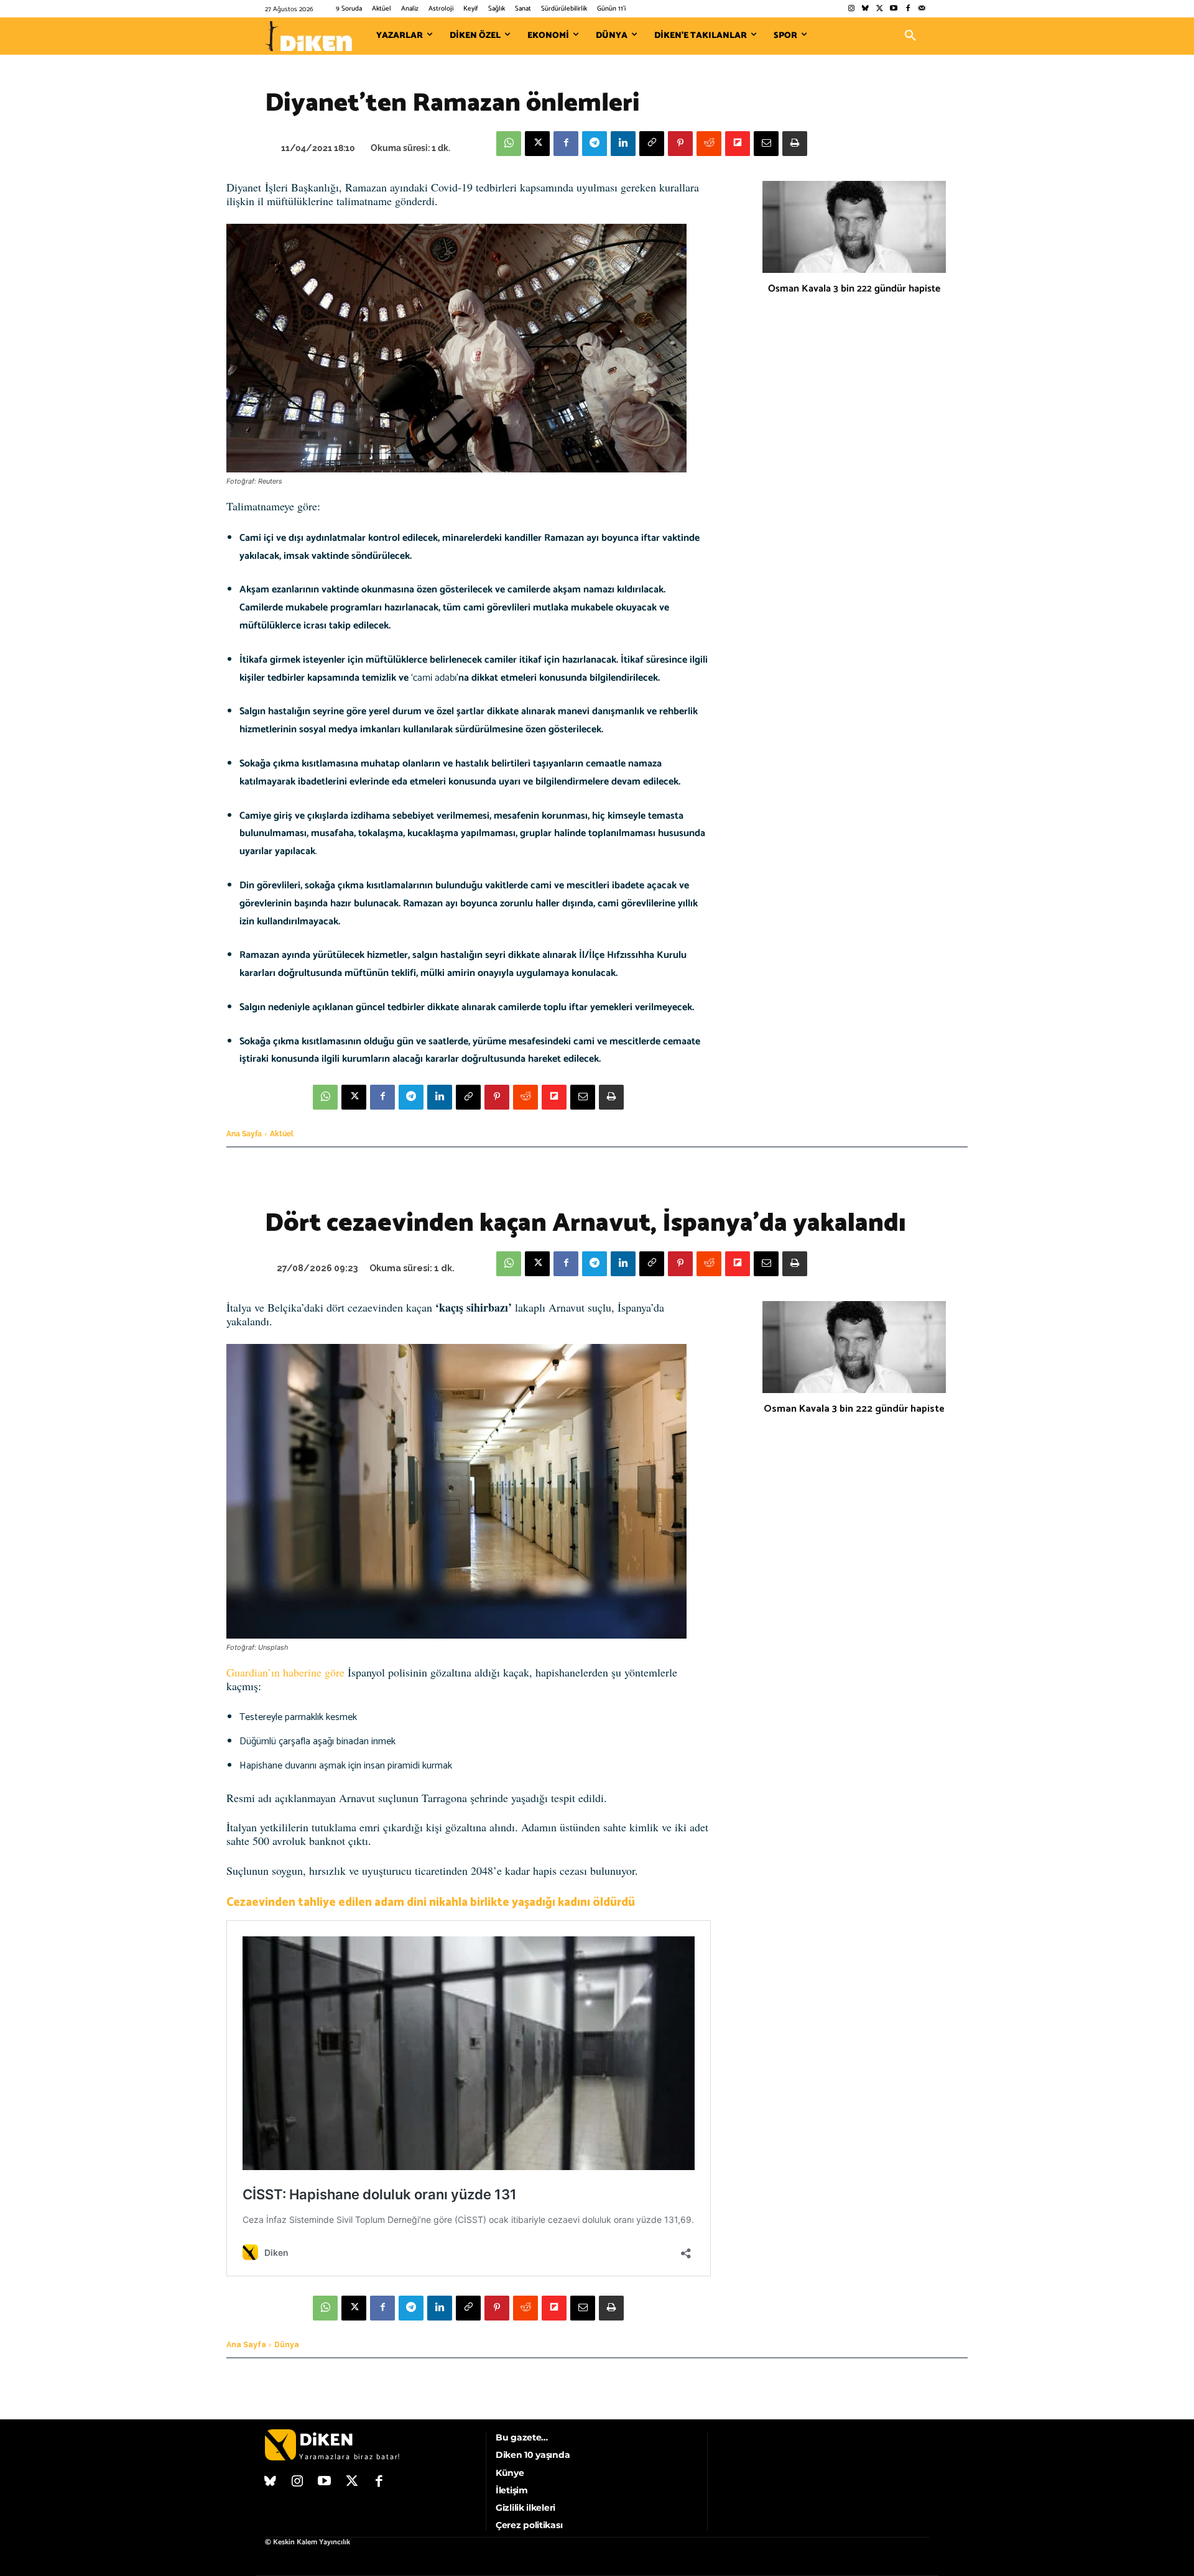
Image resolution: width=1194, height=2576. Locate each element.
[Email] (766, 144)
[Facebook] (908, 9)
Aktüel (282, 1134)
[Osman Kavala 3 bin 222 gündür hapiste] (854, 227)
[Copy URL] (652, 144)
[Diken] (308, 36)
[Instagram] (851, 9)
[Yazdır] (795, 144)
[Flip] (738, 144)
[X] (537, 144)
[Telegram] (595, 144)
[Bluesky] (865, 9)
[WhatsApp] (509, 144)
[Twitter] (880, 9)
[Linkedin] (623, 144)
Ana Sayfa (244, 1134)
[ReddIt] (709, 144)
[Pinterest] (680, 144)
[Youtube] (894, 9)
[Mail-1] (922, 9)
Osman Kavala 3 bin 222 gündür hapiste (854, 289)
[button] (910, 36)
